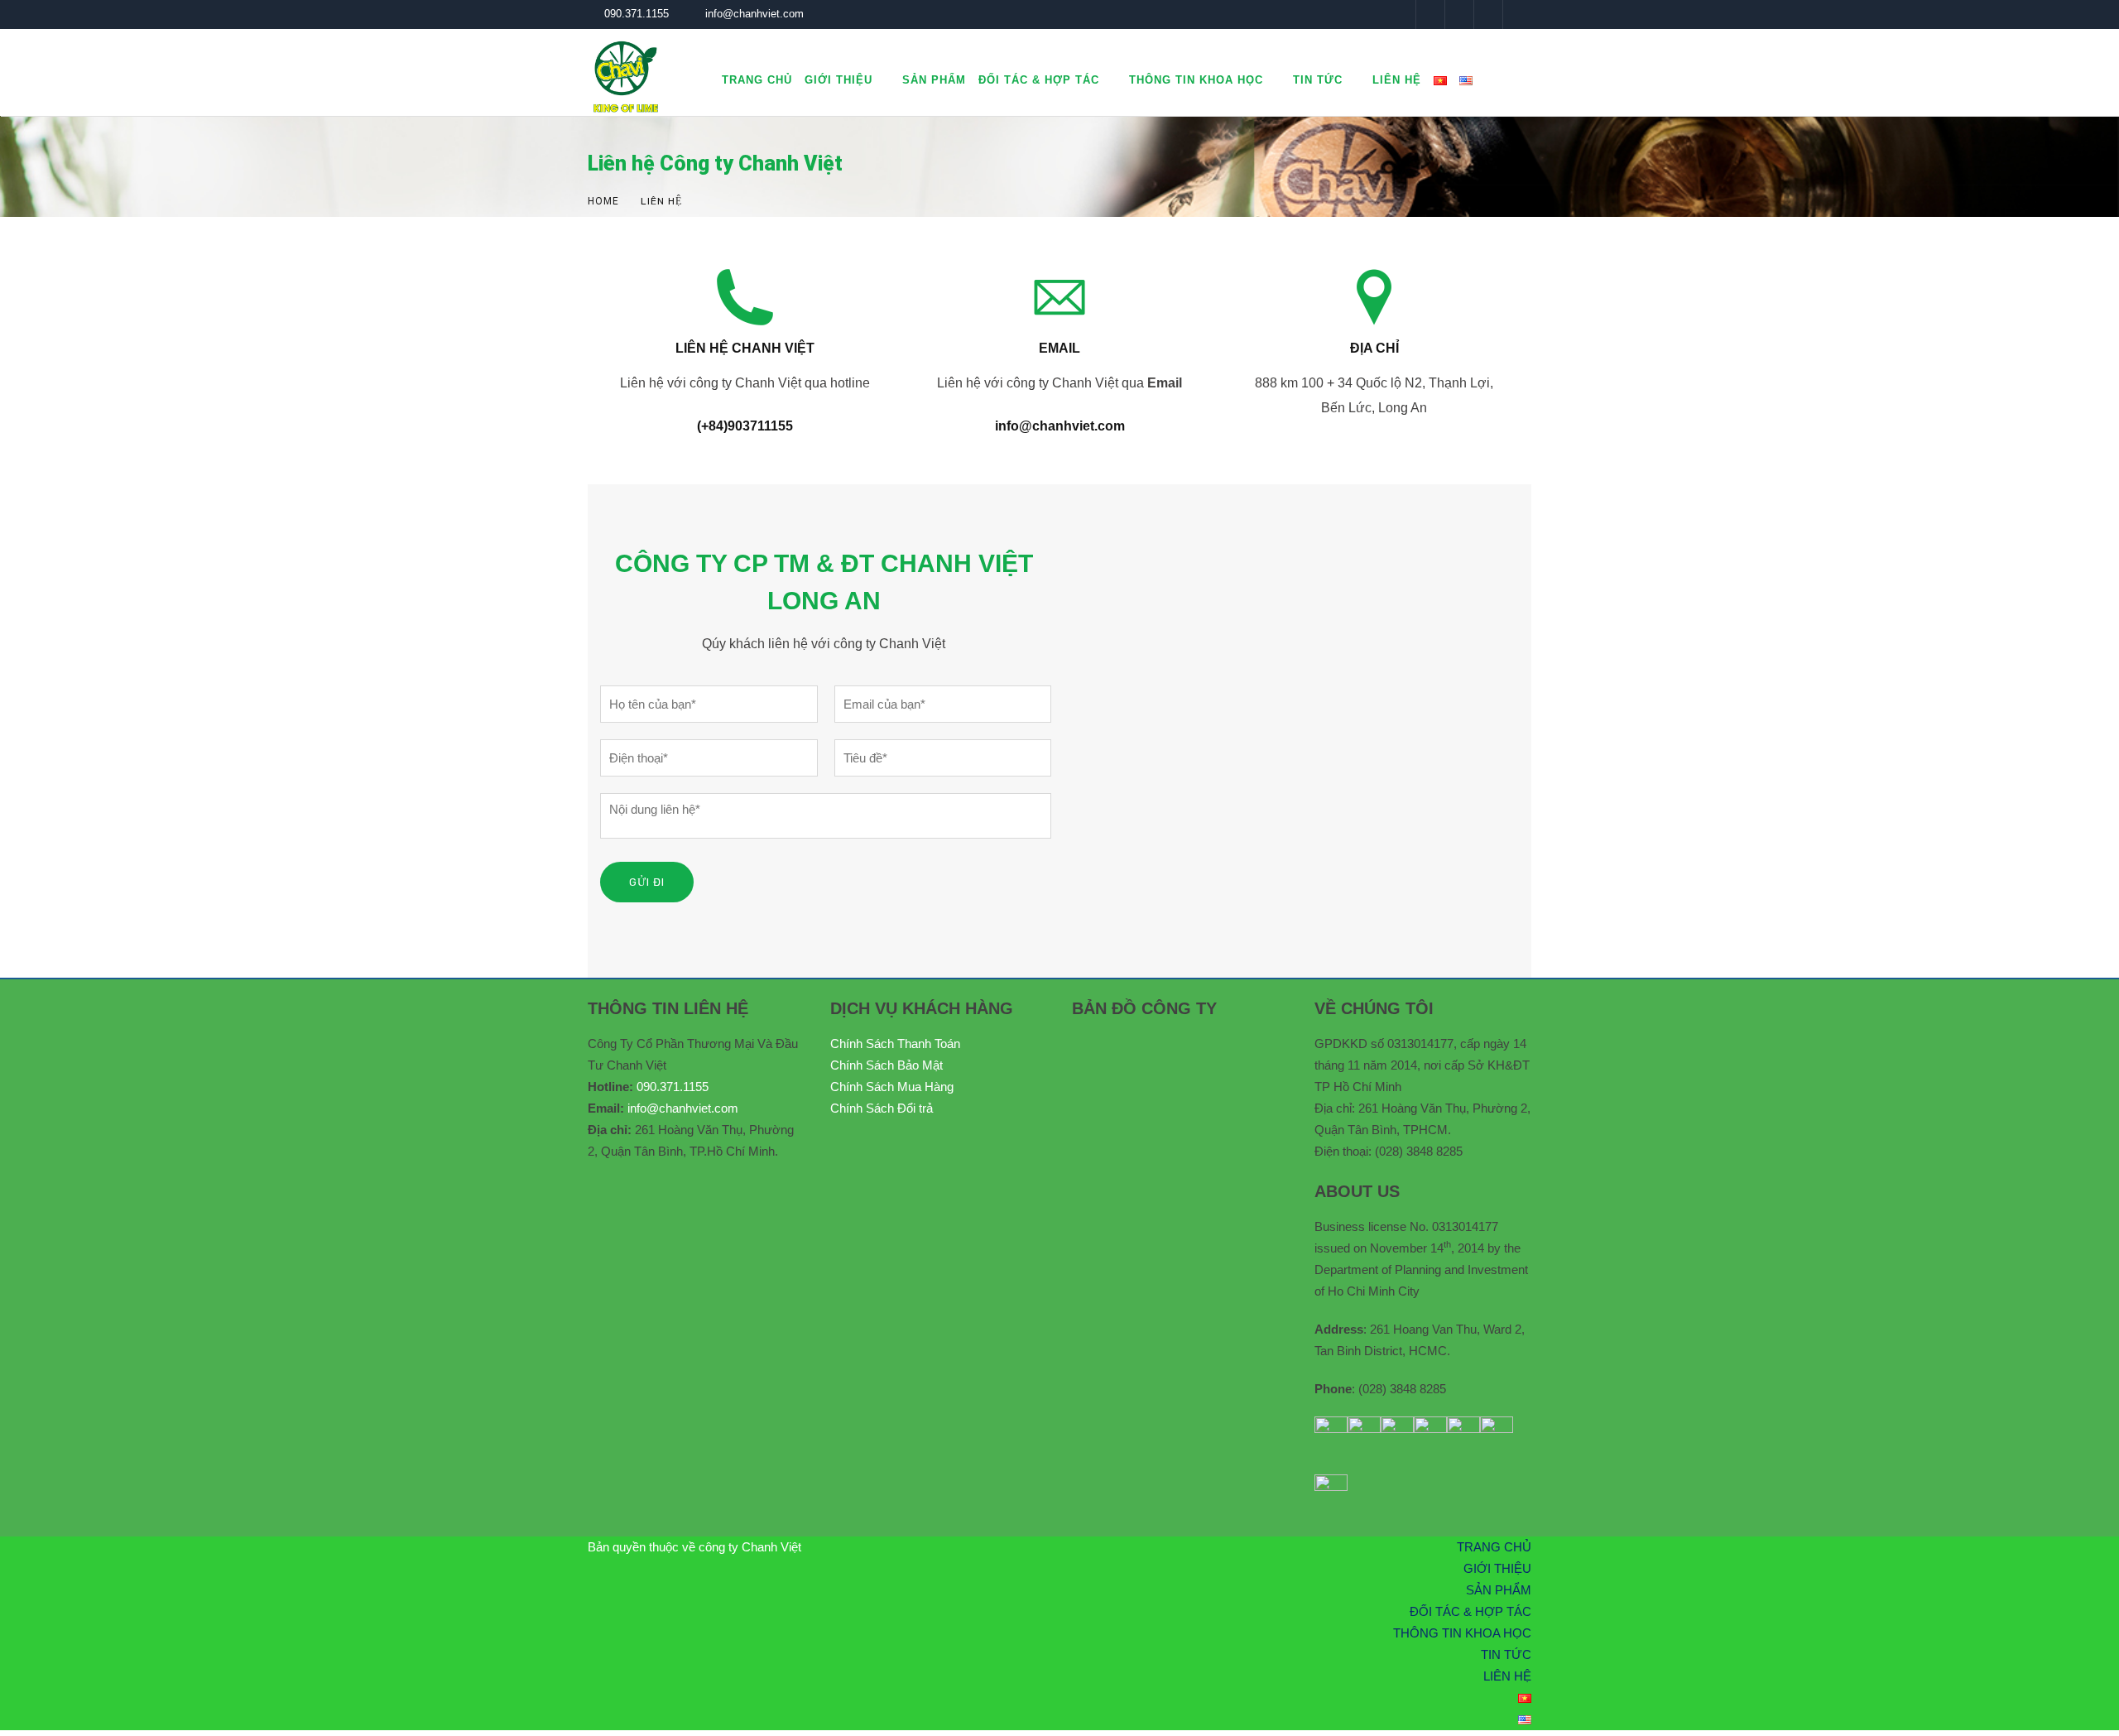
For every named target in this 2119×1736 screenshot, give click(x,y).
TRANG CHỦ (757, 80)
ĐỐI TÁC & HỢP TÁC (1039, 80)
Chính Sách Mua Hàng (892, 1087)
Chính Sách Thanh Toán (895, 1044)
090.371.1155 (637, 14)
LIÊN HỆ (1397, 80)
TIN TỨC (1318, 80)
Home (603, 201)
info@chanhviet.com (754, 14)
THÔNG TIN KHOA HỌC (1196, 80)
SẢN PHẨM (934, 80)
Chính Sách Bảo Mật (887, 1065)
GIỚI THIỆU (838, 80)
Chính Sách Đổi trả (882, 1108)
